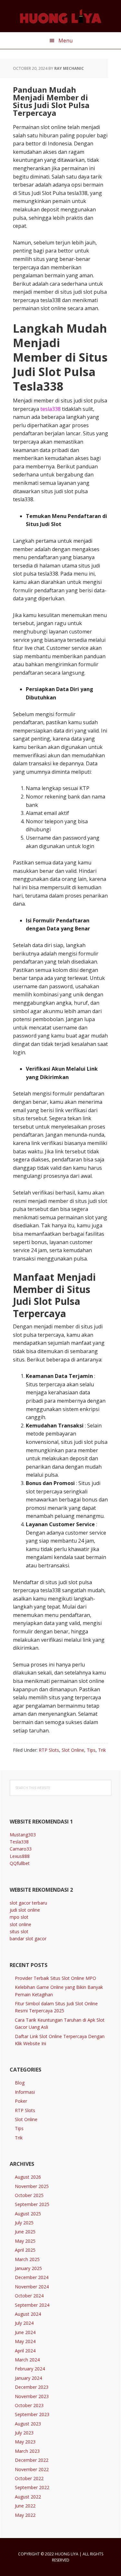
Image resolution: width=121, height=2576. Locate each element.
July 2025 (24, 2223)
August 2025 (28, 2214)
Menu (66, 41)
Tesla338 (19, 1842)
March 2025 (27, 2259)
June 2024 (25, 2332)
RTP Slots (49, 1750)
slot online (20, 1924)
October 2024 (29, 2296)
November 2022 (32, 2469)
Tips (91, 1750)
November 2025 (32, 2186)
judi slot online (25, 1910)
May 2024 (25, 2341)
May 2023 (25, 2442)
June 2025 (25, 2232)
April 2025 (25, 2250)
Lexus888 (20, 1856)
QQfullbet (20, 1863)
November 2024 (32, 2287)
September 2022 (32, 2487)
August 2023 (28, 2424)
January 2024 (28, 2378)
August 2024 (28, 2314)
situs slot (19, 1931)
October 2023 (29, 2405)
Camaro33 (21, 1849)
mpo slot (19, 1917)
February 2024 (30, 2369)
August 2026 (28, 2177)
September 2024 (32, 2305)
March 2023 (27, 2451)
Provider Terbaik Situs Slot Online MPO (55, 1978)
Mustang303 (23, 1835)
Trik (102, 1750)
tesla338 (50, 409)
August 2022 (28, 2497)
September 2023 (32, 2414)
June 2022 (25, 2506)
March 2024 (27, 2360)
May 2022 (25, 2515)
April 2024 (25, 2351)
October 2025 (29, 2195)
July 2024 (24, 2323)
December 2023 (32, 2387)
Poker (21, 2101)
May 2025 (25, 2241)
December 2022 (32, 2460)
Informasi (25, 2092)
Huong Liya (61, 16)
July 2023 (24, 2433)
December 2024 (32, 2277)
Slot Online (73, 1750)
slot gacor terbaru (28, 1903)
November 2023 (32, 2396)
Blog (20, 2083)
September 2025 (32, 2204)
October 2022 (29, 2478)
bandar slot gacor (28, 1939)
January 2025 (28, 2268)
